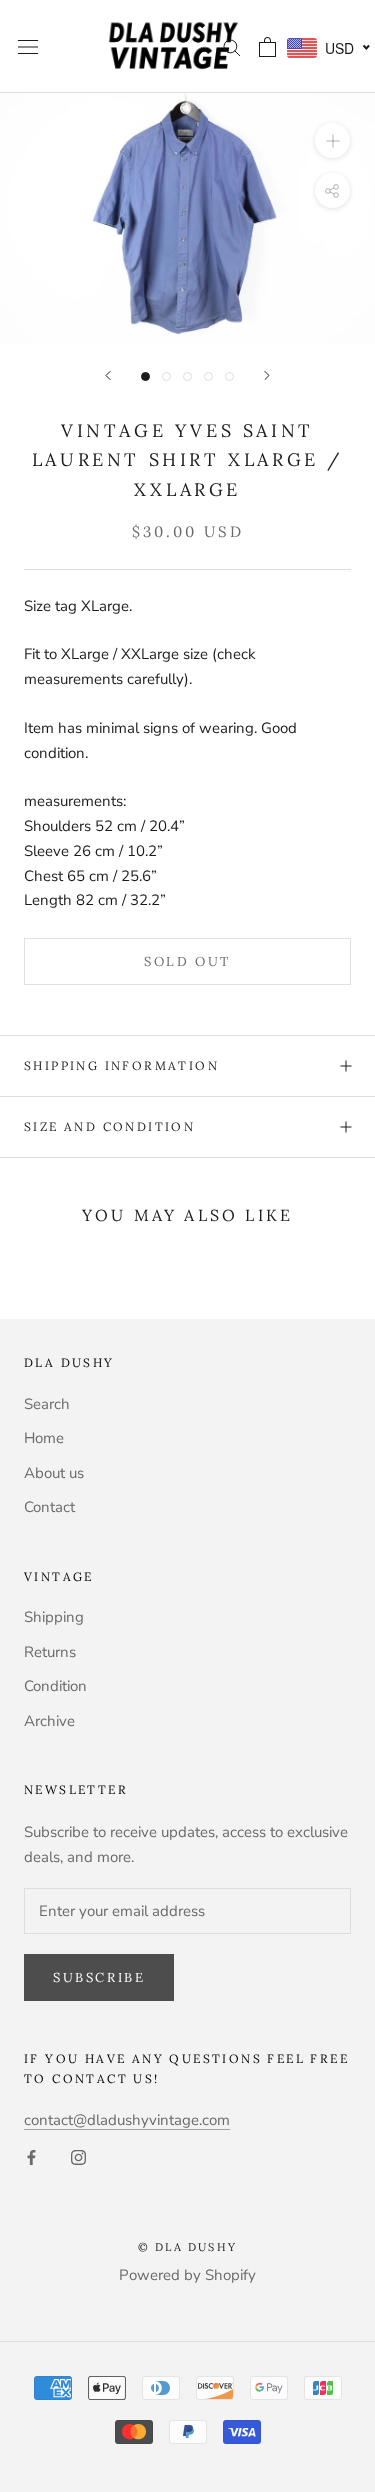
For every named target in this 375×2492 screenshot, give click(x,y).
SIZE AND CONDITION (109, 1126)
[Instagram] (78, 2156)
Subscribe (99, 1977)
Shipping (54, 1617)
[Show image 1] (145, 376)
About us (54, 1473)
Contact (49, 1507)
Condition (55, 1686)
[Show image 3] (187, 376)
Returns (50, 1652)
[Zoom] (332, 140)
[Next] (267, 375)
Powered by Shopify (187, 2275)
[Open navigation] (28, 46)
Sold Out (187, 961)
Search (47, 1404)
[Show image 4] (208, 376)
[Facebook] (31, 2156)
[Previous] (108, 375)
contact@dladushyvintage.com (127, 2120)
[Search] (232, 46)
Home (44, 1438)
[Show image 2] (166, 376)
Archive (49, 1721)
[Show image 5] (229, 376)
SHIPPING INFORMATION (121, 1065)
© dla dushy (187, 2247)
